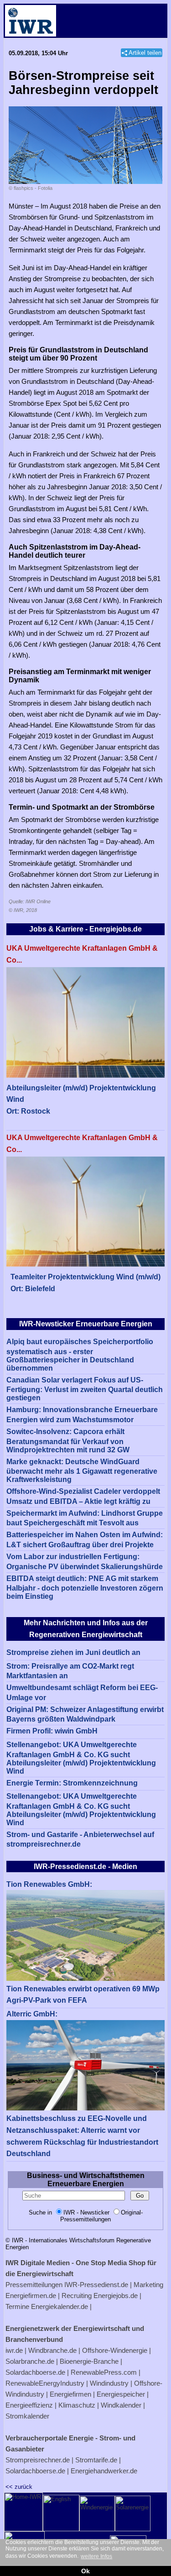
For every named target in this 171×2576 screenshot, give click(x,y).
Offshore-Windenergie (115, 2350)
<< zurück (19, 2487)
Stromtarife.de (96, 2460)
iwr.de (14, 2350)
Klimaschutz (77, 2405)
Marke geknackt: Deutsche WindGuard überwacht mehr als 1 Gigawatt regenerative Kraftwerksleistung (82, 1471)
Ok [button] (85, 2571)
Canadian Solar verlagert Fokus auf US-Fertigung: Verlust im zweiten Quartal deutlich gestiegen (85, 1389)
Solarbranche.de (30, 2361)
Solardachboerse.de (35, 2372)
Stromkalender (27, 2416)
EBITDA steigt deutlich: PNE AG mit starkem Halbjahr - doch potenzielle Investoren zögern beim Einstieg (85, 1588)
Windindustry (109, 2383)
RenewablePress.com (104, 2372)
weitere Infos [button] (96, 2556)
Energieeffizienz (29, 2405)
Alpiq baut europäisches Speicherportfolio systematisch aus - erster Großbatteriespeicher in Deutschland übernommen (80, 1355)
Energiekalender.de (60, 2306)
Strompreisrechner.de (38, 2460)
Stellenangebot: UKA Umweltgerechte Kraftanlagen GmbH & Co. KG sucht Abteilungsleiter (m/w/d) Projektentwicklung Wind (81, 1758)
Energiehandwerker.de (104, 2471)
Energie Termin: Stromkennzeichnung (72, 1783)
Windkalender (121, 2405)
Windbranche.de (52, 2350)
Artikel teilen (145, 53)
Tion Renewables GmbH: (49, 1884)
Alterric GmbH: (32, 2014)
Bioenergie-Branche (89, 2361)
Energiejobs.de (116, 2296)
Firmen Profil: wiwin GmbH (52, 1731)
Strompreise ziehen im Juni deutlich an (73, 1652)
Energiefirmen (70, 2394)
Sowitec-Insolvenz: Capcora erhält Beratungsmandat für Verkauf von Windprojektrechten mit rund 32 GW (68, 1441)
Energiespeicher (121, 2394)
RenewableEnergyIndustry (45, 2383)
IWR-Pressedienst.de (96, 2285)
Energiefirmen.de (31, 2296)
